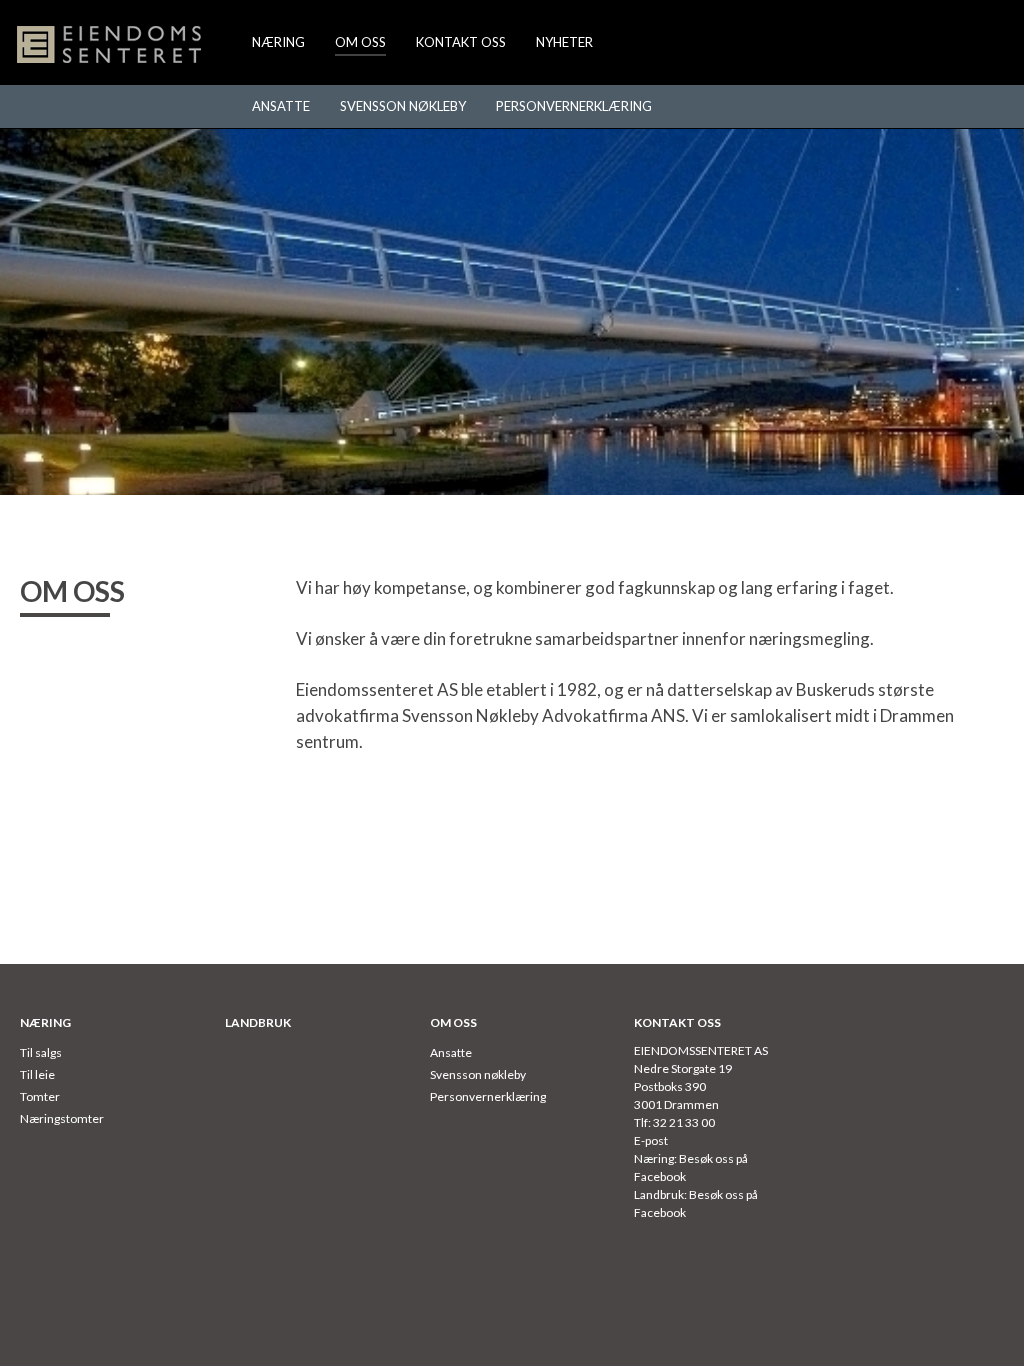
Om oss (360, 42)
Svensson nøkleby (403, 106)
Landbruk (258, 1022)
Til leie (37, 1074)
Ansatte (281, 106)
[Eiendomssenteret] (110, 45)
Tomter (40, 1096)
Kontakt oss (461, 42)
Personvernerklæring (574, 106)
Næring (278, 42)
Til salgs (41, 1052)
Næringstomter (62, 1118)
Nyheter (564, 42)
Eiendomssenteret (110, 45)
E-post (651, 1140)
